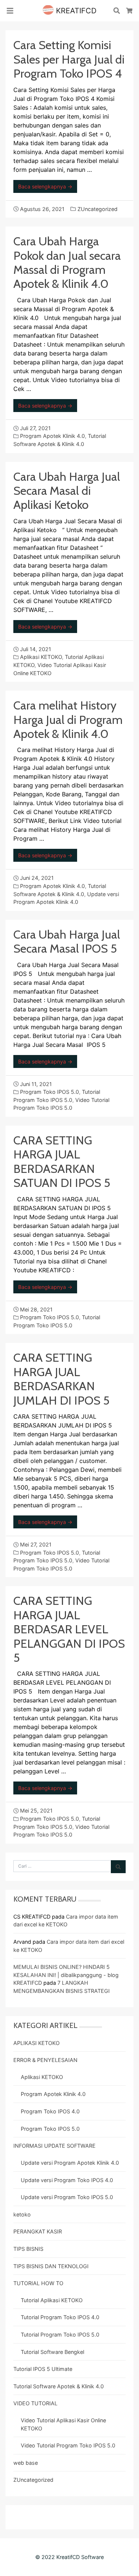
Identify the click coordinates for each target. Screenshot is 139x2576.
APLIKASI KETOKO (37, 2043)
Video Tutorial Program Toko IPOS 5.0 (68, 2445)
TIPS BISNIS (28, 2249)
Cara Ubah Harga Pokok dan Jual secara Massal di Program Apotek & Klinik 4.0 (67, 262)
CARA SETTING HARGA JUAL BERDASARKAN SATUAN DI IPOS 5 (62, 1161)
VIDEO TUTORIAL (35, 2403)
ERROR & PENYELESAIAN (45, 2060)
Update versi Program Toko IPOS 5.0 (67, 2197)
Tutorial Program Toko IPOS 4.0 (60, 2317)
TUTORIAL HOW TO (38, 2283)
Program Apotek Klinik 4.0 (52, 436)
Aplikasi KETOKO (41, 657)
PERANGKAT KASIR (38, 2231)
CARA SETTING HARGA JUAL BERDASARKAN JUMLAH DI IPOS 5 (61, 1379)
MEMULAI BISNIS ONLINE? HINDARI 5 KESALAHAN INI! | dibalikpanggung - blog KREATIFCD (66, 1975)
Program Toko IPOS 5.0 (49, 1092)
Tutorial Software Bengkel (52, 2352)
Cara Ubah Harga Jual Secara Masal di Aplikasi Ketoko (67, 491)
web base (26, 2463)
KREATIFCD (75, 11)
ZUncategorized (97, 209)
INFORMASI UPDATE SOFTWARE (54, 2146)
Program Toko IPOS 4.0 (50, 2111)
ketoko (22, 2214)
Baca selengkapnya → (45, 186)
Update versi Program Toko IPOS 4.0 (67, 2180)
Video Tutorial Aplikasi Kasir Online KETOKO (63, 2424)
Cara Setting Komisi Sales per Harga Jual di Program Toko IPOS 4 (69, 59)
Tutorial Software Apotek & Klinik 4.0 (59, 2386)
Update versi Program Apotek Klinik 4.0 (70, 2163)
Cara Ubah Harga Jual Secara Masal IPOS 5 (67, 941)
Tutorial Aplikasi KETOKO (52, 2300)
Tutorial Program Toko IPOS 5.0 (60, 2335)
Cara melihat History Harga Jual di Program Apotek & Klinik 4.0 (68, 719)
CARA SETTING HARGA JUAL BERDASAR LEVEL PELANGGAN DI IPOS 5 (69, 1629)
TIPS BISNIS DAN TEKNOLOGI (51, 2266)
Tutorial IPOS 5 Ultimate (43, 2369)
